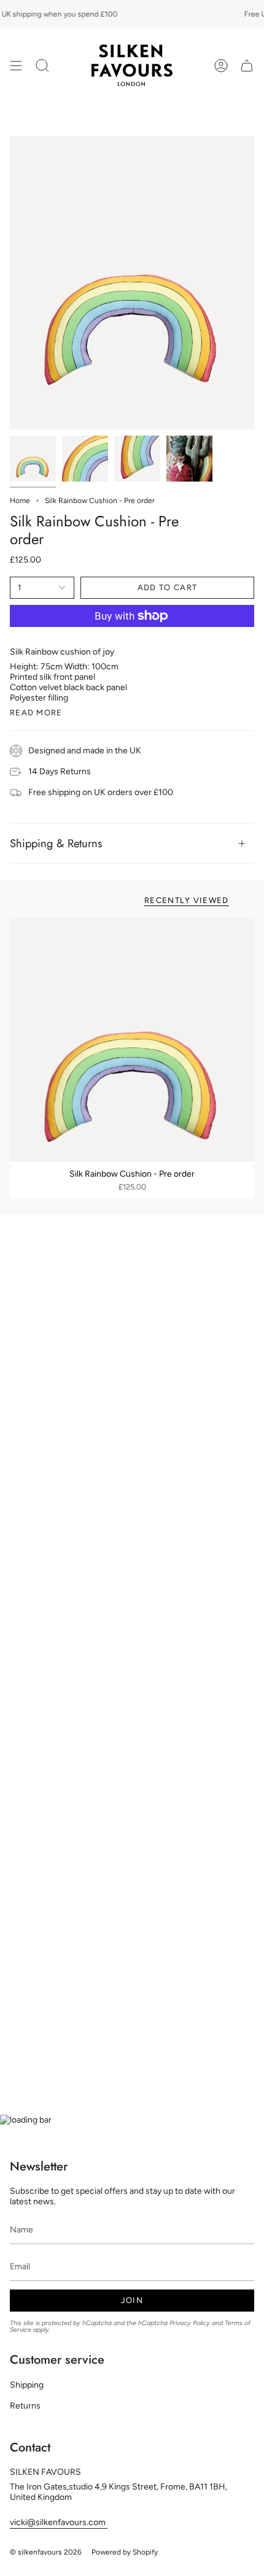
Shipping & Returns (56, 843)
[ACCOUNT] (221, 65)
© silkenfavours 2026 (46, 2552)
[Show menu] (16, 65)
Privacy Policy (190, 2323)
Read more (36, 713)
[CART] (247, 65)
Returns (25, 2406)
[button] (42, 65)
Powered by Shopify (125, 2552)
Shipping (27, 2385)
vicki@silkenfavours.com (59, 2522)
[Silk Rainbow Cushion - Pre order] (132, 1040)
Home (20, 501)
